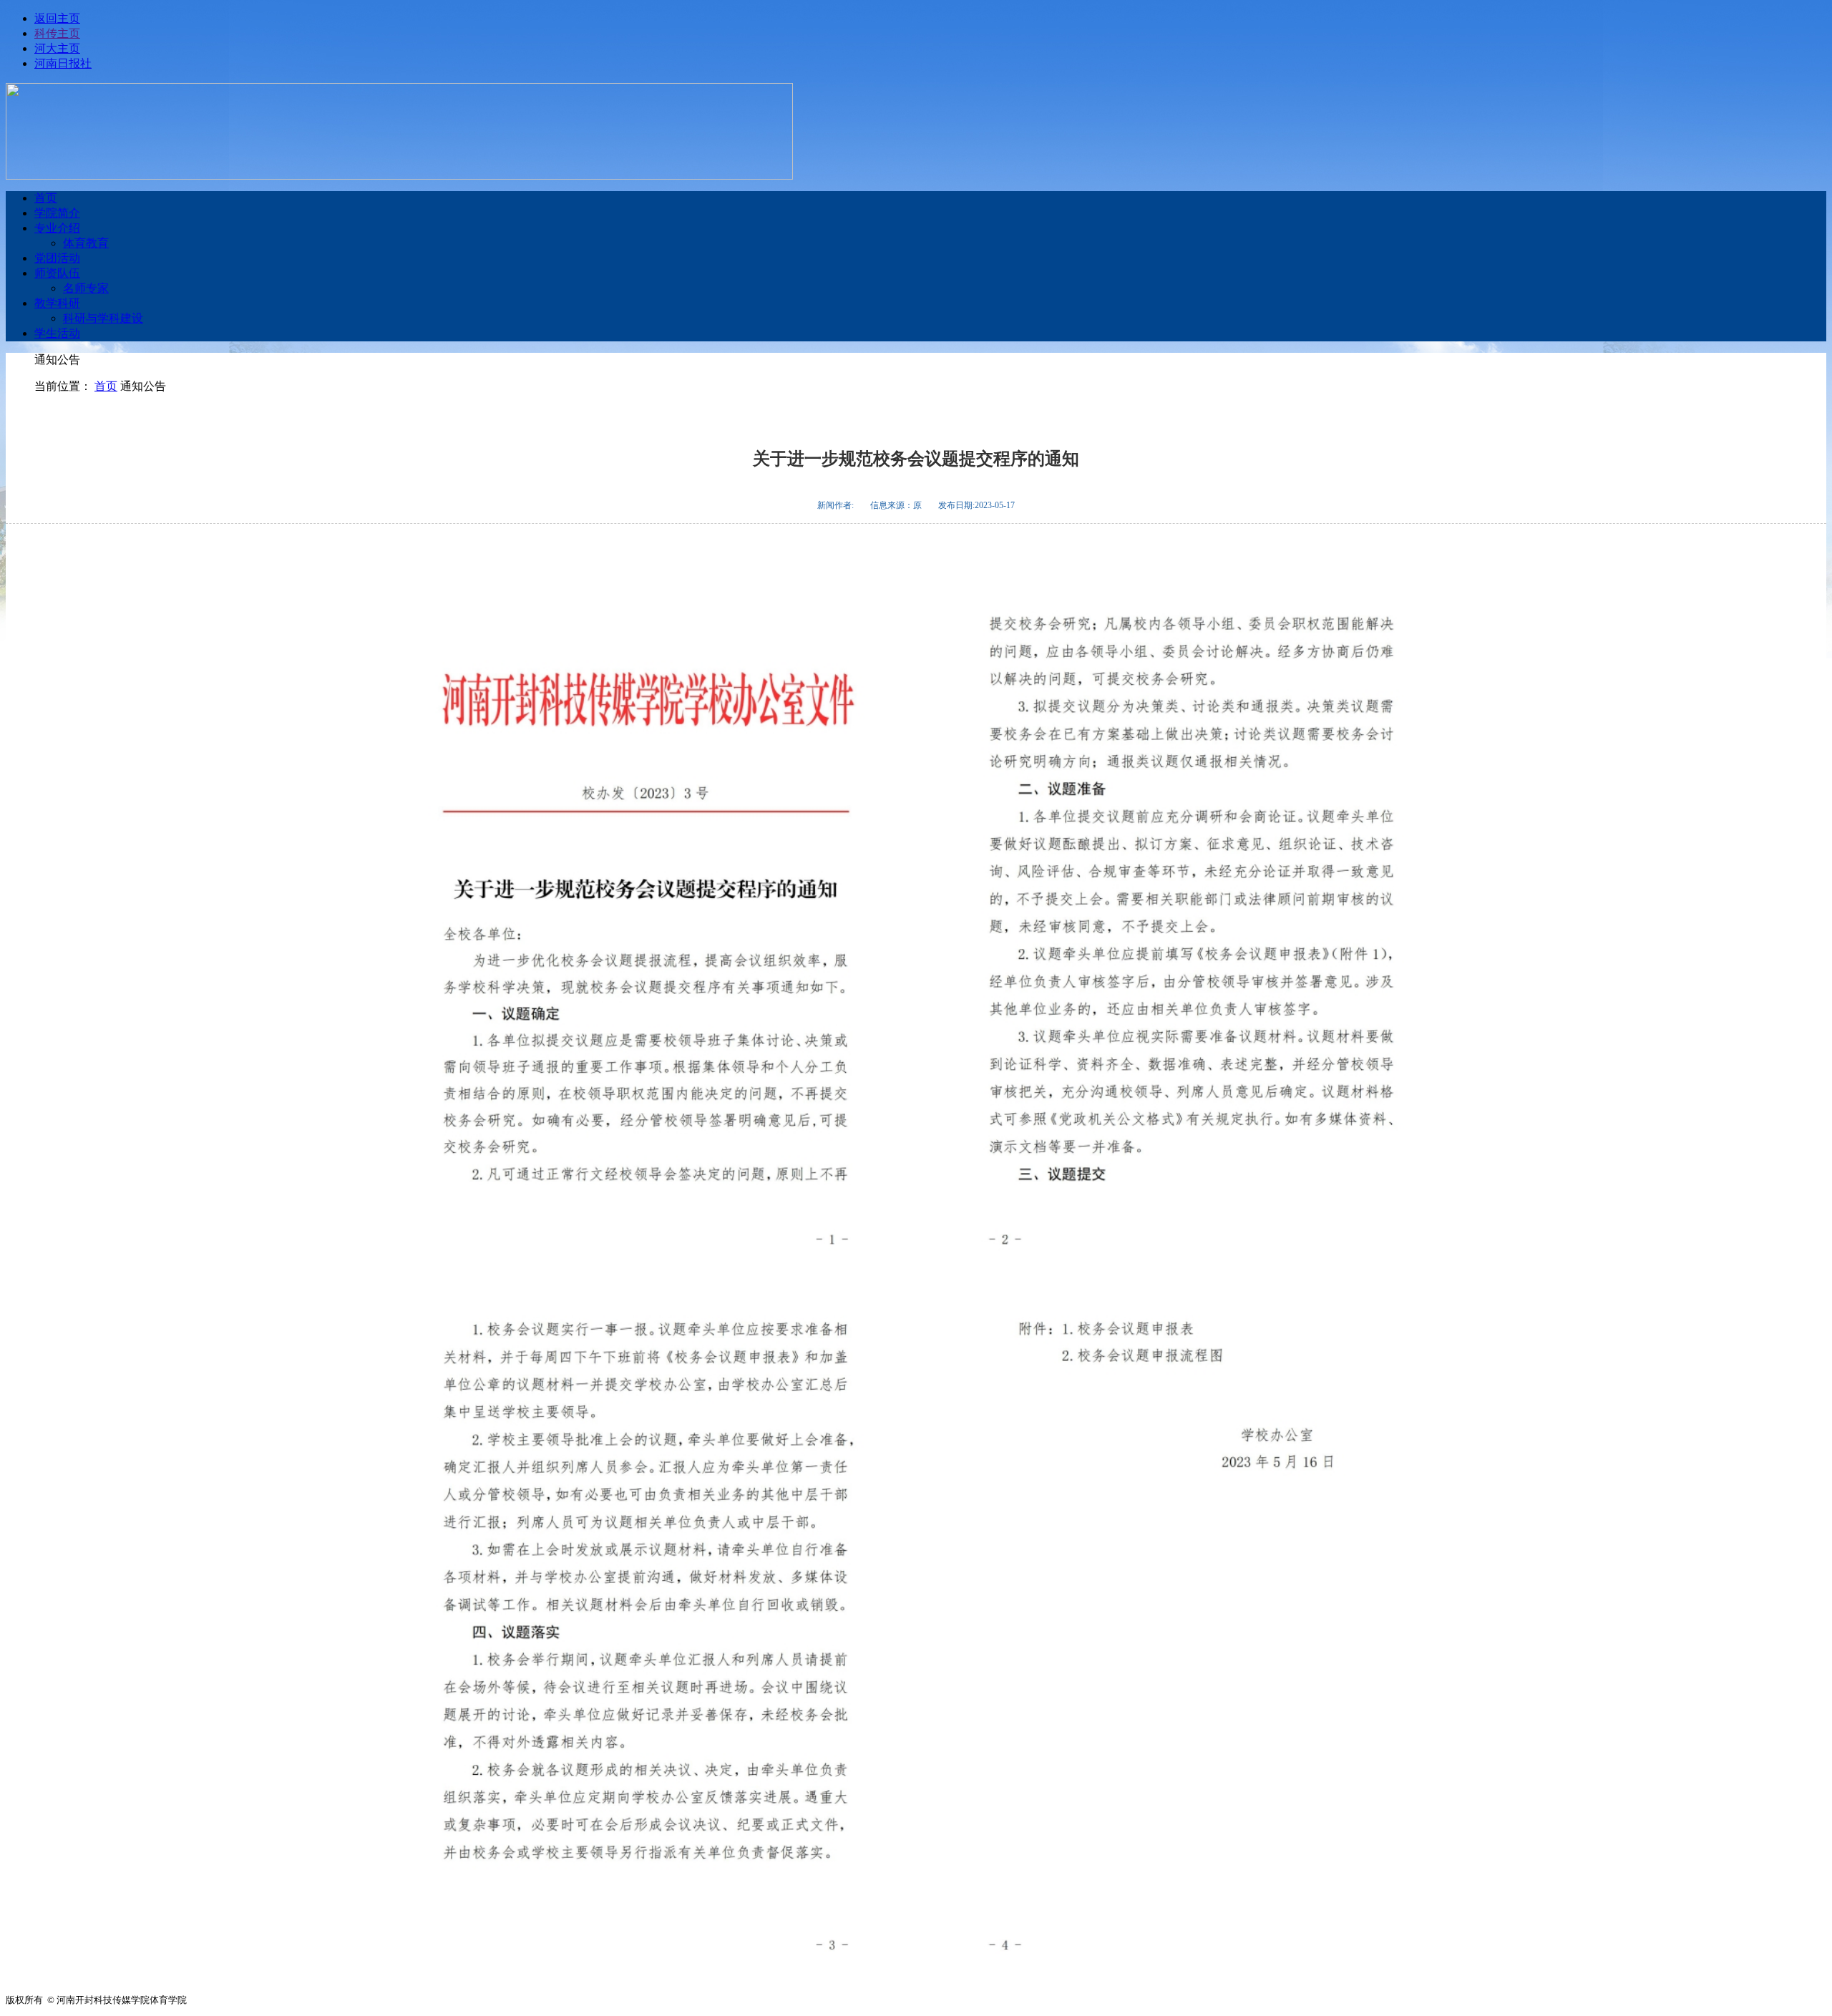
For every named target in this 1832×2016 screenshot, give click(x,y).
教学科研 (57, 303)
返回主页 (57, 18)
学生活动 (57, 333)
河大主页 (57, 48)
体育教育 (86, 243)
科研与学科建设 (103, 318)
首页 (46, 198)
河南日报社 (63, 63)
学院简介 (57, 213)
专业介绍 (57, 228)
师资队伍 (57, 273)
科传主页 (57, 33)
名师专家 (86, 288)
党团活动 (57, 258)
